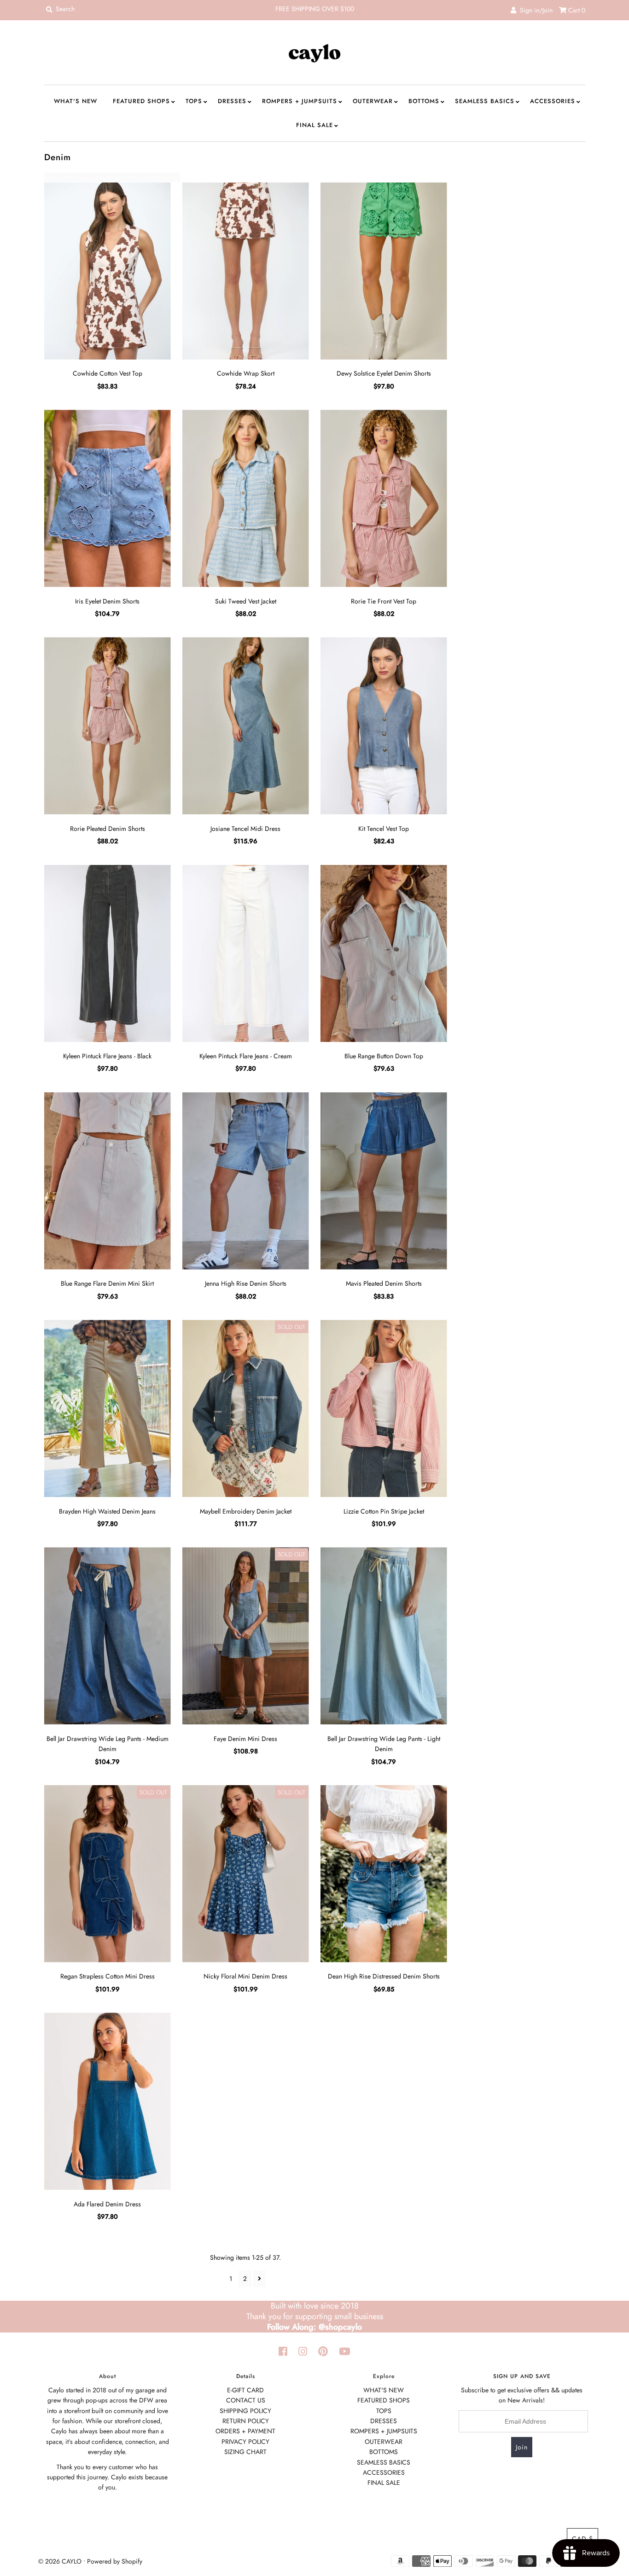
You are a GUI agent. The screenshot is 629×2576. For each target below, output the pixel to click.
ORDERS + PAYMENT (245, 2431)
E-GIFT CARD (245, 2390)
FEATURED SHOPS (141, 101)
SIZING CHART (245, 2452)
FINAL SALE (314, 125)
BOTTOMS (424, 101)
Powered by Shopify (115, 2561)
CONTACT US (246, 2400)
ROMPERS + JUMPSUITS (300, 101)
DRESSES (232, 101)
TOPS (194, 101)
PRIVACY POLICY (245, 2442)
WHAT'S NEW (76, 101)
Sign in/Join (534, 10)
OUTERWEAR (373, 101)
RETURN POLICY (246, 2421)
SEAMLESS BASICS (485, 101)
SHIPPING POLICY (245, 2411)
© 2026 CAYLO (60, 2561)
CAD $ (582, 2539)
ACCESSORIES (553, 101)
